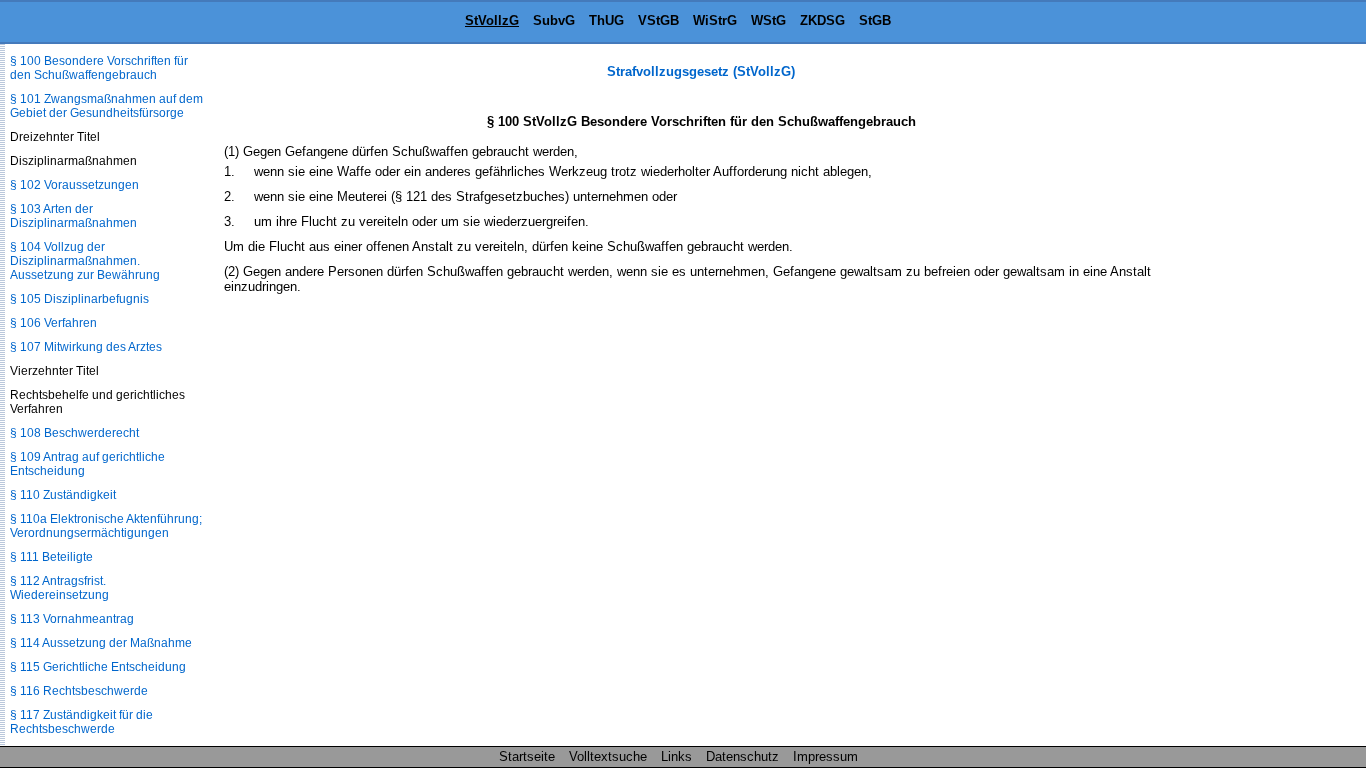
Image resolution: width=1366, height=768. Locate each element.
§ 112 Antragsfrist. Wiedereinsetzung (59, 588)
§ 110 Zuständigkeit (63, 495)
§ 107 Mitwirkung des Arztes (86, 347)
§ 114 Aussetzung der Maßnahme (101, 643)
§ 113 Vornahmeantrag (72, 619)
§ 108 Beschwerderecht (74, 433)
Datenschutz (742, 756)
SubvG (554, 20)
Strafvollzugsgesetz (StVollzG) (701, 71)
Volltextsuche (608, 756)
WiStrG (715, 20)
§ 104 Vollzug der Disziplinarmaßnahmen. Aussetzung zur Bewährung (85, 261)
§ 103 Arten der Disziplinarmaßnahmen (73, 216)
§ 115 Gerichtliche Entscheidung (98, 667)
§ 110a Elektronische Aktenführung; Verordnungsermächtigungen (106, 526)
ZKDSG (822, 20)
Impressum (825, 756)
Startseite (527, 756)
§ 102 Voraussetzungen (74, 185)
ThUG (606, 20)
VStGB (658, 20)
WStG (768, 20)
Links (676, 756)
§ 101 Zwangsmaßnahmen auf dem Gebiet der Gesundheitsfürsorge (106, 106)
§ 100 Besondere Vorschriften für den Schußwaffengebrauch (99, 68)
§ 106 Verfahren (53, 323)
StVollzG (492, 20)
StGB (875, 20)
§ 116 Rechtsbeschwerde (79, 691)
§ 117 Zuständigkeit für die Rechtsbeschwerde (81, 722)
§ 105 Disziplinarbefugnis (79, 299)
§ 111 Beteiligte (51, 557)
